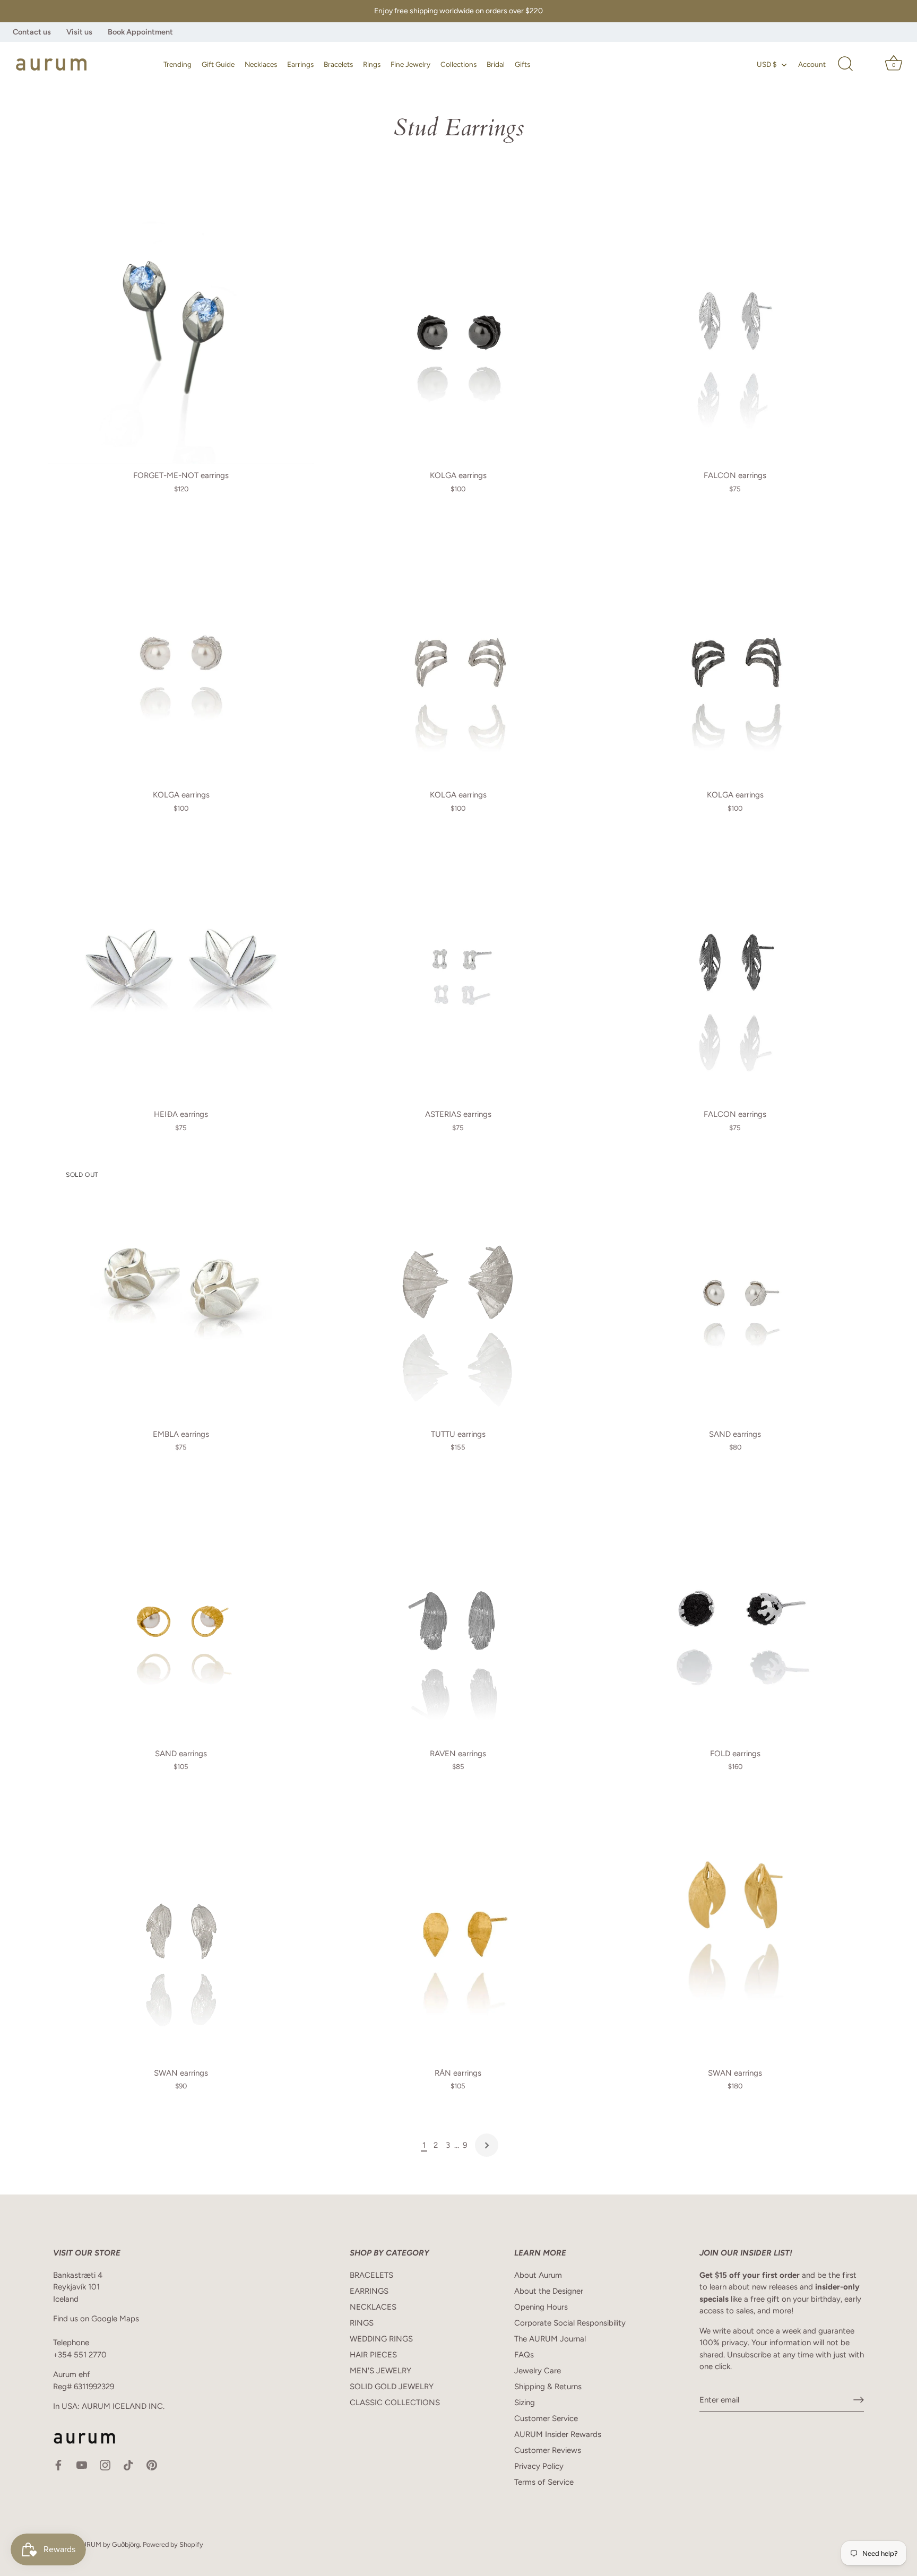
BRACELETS (371, 2275)
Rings (372, 64)
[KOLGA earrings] (458, 331)
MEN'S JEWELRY (380, 2371)
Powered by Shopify (173, 2544)
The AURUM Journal (550, 2339)
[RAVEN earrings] (458, 1609)
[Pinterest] (152, 2465)
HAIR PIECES (373, 2355)
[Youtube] (82, 2465)
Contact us (32, 32)
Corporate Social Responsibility (570, 2323)
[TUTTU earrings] (458, 1289)
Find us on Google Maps (96, 2319)
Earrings (300, 64)
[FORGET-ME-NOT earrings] (181, 331)
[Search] (845, 64)
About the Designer (549, 2291)
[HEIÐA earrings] (181, 970)
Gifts (522, 64)
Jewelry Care (538, 2371)
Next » (487, 2145)
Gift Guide (218, 64)
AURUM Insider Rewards (558, 2434)
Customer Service (546, 2418)
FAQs (524, 2355)
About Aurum (538, 2275)
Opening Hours (541, 2307)
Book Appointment (140, 32)
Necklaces (261, 64)
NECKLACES (373, 2307)
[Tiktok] (128, 2465)
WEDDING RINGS (381, 2339)
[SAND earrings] (735, 1289)
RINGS (362, 2323)
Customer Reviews (548, 2450)
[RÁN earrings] (458, 1929)
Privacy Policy (539, 2466)
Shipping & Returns (548, 2387)
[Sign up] (859, 2400)
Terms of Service (544, 2482)
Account (812, 64)
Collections (458, 64)
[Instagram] (105, 2465)
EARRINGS (369, 2291)
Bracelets (338, 64)
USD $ (767, 64)
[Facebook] (58, 2465)
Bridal (496, 64)
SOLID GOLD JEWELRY (392, 2387)
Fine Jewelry (410, 64)
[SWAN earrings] (181, 1929)
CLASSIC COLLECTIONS (395, 2402)
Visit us (79, 32)
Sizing (525, 2402)
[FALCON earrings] (735, 331)
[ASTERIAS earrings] (458, 970)
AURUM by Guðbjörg (108, 2544)
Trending (178, 64)
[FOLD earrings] (735, 1609)
